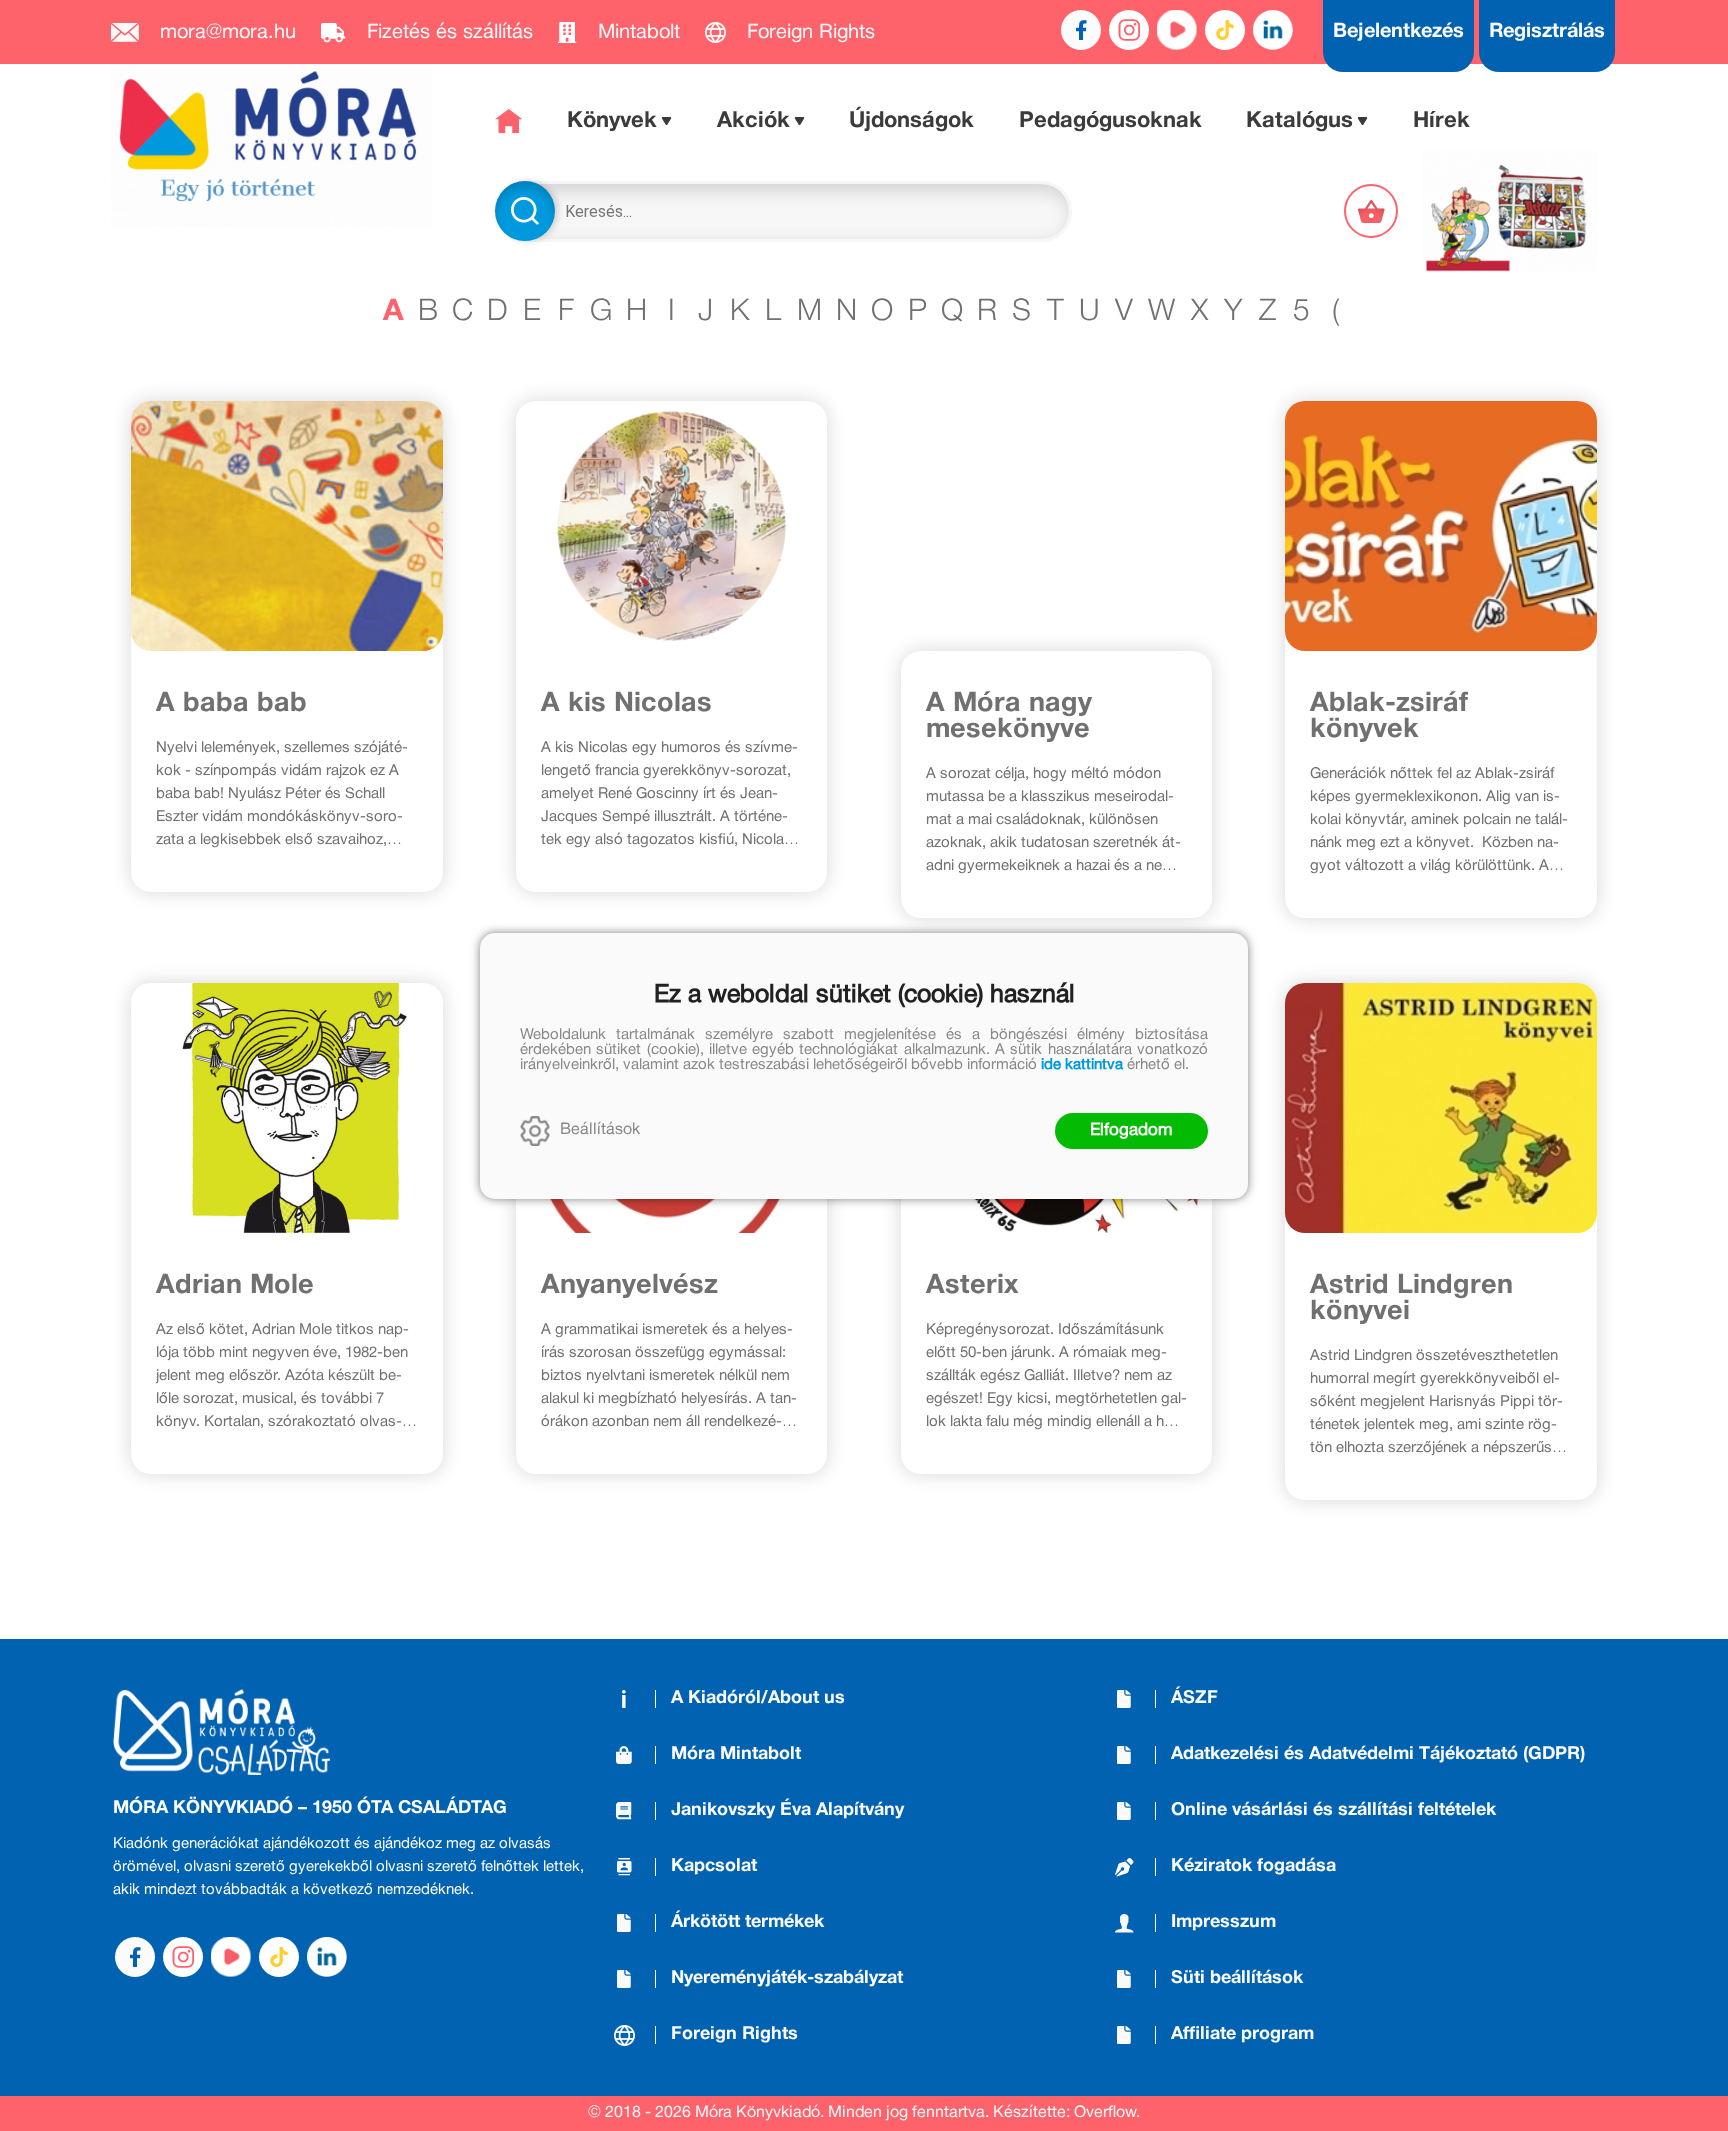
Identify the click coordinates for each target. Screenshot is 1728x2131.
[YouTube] (1177, 30)
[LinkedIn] (1273, 30)
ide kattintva (1082, 1065)
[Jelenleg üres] (1373, 211)
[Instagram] (1129, 30)
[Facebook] (1081, 30)
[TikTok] (1225, 30)
